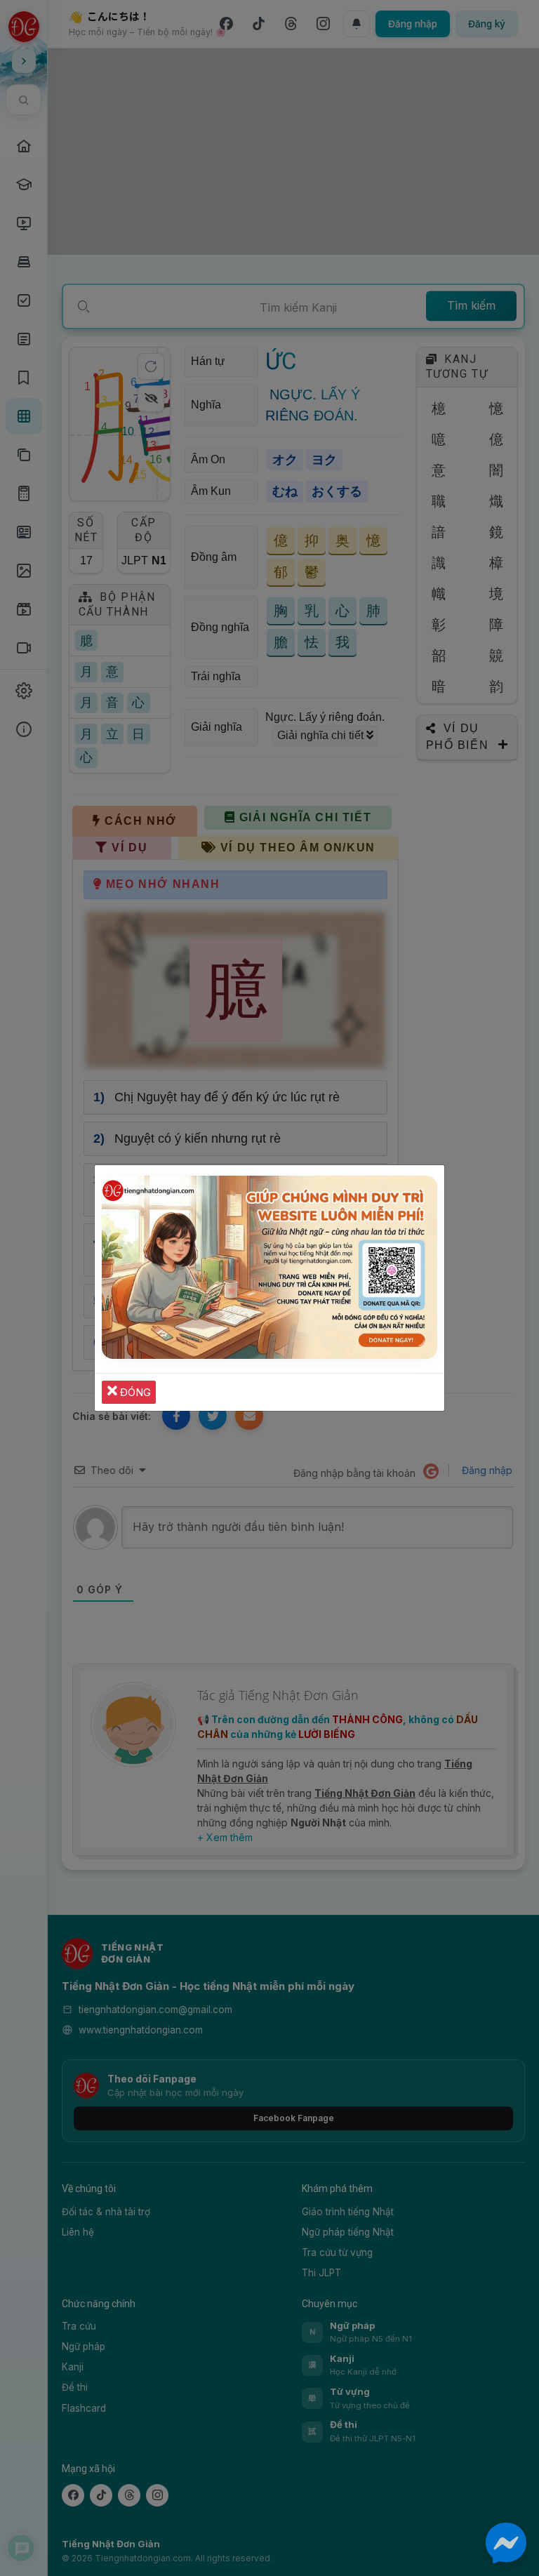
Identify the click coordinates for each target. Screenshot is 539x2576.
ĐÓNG (134, 1392)
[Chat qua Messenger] (506, 2543)
